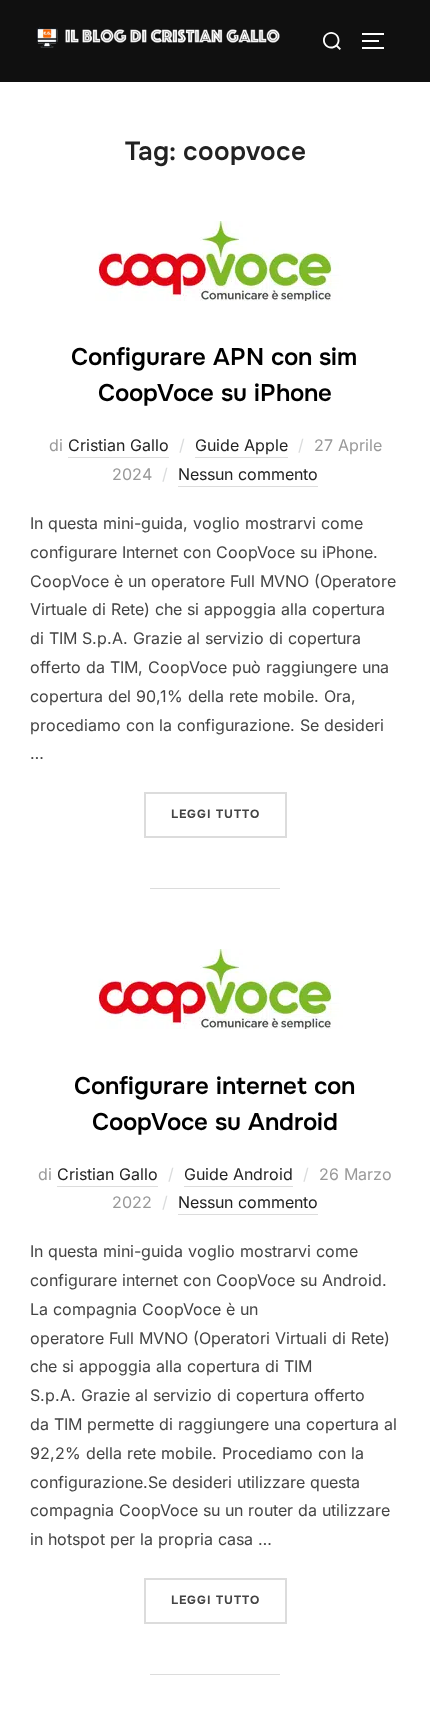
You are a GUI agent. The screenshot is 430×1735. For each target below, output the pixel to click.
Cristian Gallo (118, 445)
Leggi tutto (229, 813)
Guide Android (238, 1174)
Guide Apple (241, 445)
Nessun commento (248, 474)
